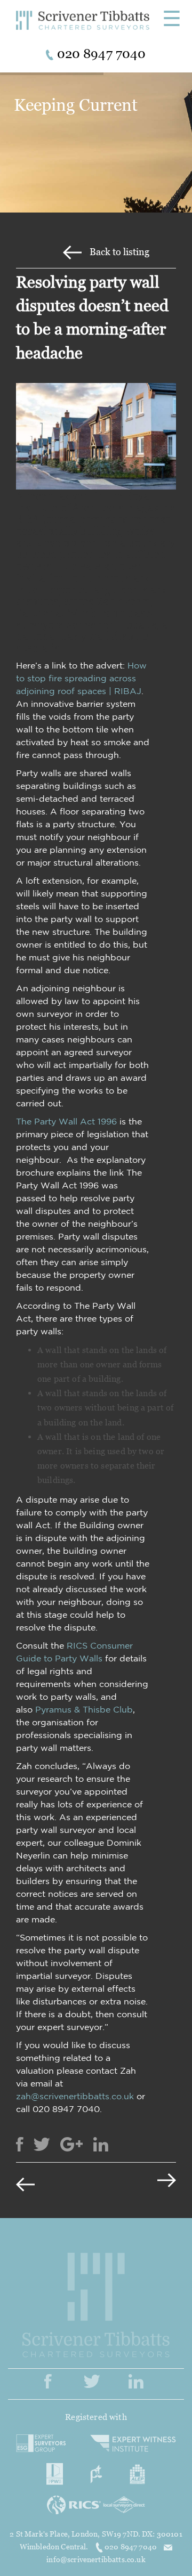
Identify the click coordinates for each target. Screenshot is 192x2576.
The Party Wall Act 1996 (66, 1121)
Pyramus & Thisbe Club (84, 1709)
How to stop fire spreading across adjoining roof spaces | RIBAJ (81, 678)
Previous (43, 2183)
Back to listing (119, 252)
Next (149, 2183)
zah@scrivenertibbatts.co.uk (75, 2096)
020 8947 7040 (131, 2546)
